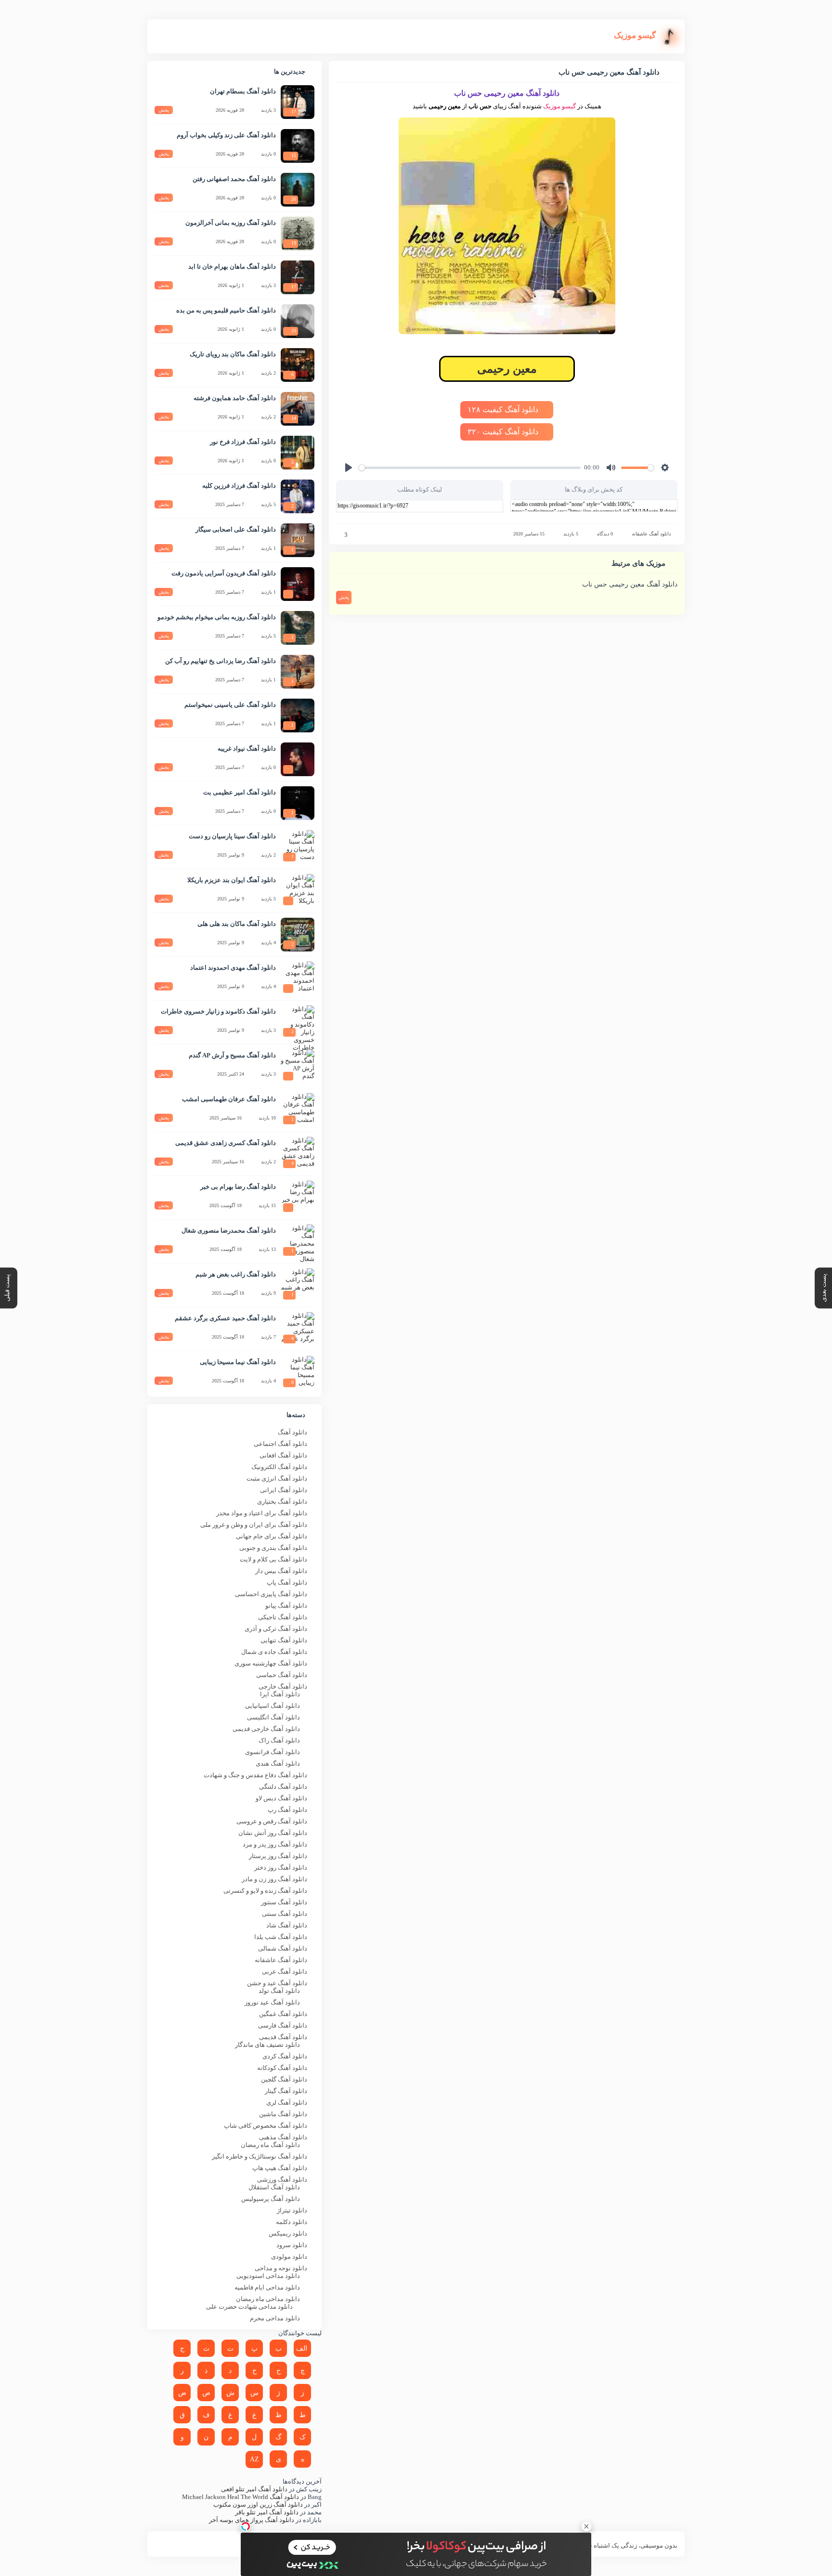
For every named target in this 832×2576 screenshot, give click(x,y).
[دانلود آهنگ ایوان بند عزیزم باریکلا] (298, 891)
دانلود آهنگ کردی (285, 2056)
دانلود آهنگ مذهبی (283, 2137)
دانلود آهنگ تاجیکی (283, 1617)
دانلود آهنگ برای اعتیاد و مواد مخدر (262, 1513)
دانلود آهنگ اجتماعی (280, 1444)
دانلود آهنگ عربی (285, 1971)
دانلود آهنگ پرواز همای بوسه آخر (252, 2520)
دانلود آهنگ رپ (287, 1810)
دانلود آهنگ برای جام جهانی (272, 1536)
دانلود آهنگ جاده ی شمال (274, 1652)
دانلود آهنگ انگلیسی (273, 1717)
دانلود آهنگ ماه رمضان (270, 2145)
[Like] (339, 535)
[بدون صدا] (611, 468)
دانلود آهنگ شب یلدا (281, 1937)
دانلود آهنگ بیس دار (281, 1571)
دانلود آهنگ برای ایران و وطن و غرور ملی (254, 1525)
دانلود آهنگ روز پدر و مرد (275, 1844)
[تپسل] (246, 2526)
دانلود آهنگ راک (279, 1740)
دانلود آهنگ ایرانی (284, 1490)
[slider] (470, 468)
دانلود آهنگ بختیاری (282, 1502)
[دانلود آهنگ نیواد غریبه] (298, 759)
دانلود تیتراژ (292, 2210)
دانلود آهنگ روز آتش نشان (273, 1833)
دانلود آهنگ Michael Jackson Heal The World (240, 2497)
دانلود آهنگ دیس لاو (281, 1798)
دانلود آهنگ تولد (279, 1991)
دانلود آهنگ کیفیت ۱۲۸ (504, 410)
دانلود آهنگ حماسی (282, 1675)
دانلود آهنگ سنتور (284, 1902)
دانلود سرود (292, 2245)
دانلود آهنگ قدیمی (283, 2037)
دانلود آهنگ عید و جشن (277, 1983)
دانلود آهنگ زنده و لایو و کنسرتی (265, 1891)
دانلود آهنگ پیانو (286, 1606)
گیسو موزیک (559, 106)
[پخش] (349, 468)
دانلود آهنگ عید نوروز (272, 2002)
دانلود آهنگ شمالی (283, 1948)
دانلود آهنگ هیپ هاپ (280, 2168)
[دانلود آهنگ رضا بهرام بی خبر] (298, 1197)
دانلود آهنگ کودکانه (282, 2068)
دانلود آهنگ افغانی (283, 1455)
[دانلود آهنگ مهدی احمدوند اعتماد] (298, 978)
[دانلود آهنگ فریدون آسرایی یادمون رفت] (298, 584)
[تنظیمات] (665, 468)
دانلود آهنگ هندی (278, 1763)
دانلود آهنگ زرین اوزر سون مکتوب (258, 2504)
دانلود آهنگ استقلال (274, 2187)
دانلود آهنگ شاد (287, 1925)
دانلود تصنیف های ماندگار (267, 2045)
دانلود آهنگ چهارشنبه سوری (271, 1663)
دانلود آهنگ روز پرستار (278, 1856)
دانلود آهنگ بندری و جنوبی (273, 1548)
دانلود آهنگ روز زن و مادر (274, 1879)
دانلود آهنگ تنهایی (284, 1640)
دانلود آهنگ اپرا (280, 1694)
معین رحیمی (507, 369)
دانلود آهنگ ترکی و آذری (276, 1629)
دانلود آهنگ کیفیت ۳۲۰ (504, 432)
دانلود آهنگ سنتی (285, 1914)
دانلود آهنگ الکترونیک (279, 1467)
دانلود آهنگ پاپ (287, 1582)
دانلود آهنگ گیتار (286, 2091)
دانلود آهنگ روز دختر (281, 1867)
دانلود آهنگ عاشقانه (651, 534)
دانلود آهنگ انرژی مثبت (277, 1478)
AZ (254, 2459)
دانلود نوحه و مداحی (281, 2268)
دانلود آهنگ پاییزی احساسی (271, 1594)
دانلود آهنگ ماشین (283, 2114)
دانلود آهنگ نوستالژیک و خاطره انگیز (260, 2156)
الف (302, 2348)
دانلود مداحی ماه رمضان (268, 2299)
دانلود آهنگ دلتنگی (283, 1787)
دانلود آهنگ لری (287, 2102)
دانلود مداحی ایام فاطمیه (267, 2287)
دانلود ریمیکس (288, 2233)
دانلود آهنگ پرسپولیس (271, 2199)
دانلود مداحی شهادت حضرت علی (249, 2307)
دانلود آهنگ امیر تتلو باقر (267, 2512)
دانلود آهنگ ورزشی (282, 2179)
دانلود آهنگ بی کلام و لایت (273, 1559)
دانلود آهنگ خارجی (283, 1686)
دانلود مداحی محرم (275, 2318)
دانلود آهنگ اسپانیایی (273, 1706)
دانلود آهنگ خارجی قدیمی (266, 1729)
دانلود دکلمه (292, 2222)
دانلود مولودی (289, 2257)
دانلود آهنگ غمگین (283, 2014)
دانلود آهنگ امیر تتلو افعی (254, 2489)
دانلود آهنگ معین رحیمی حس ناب (630, 584)
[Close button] (586, 2526)
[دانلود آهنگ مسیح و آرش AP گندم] (298, 1066)
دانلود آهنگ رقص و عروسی (272, 1821)
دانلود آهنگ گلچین (284, 2079)
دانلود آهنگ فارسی (283, 2025)
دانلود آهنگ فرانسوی (273, 1752)
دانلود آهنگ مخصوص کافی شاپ (266, 2126)
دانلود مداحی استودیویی (268, 2276)
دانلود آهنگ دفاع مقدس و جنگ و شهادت (255, 1775)
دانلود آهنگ (292, 1432)
